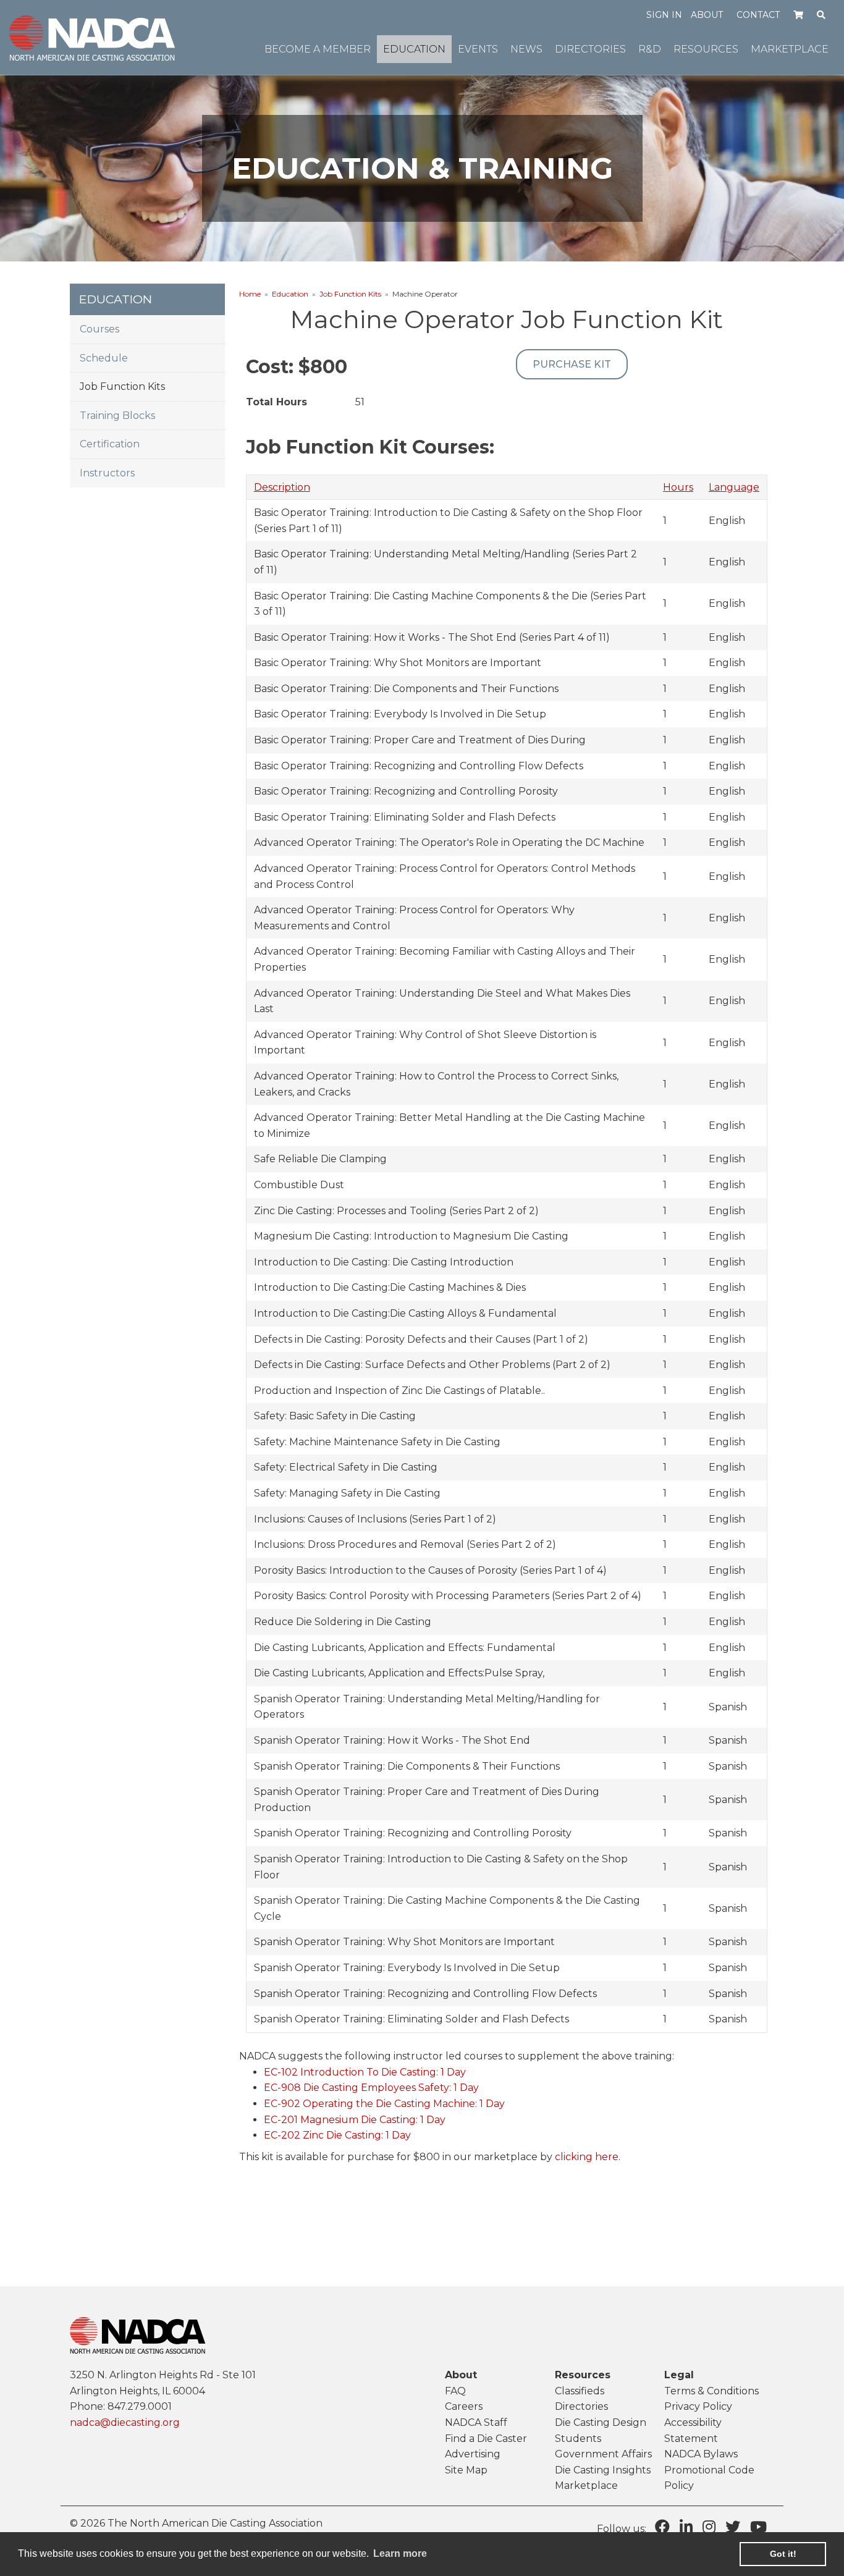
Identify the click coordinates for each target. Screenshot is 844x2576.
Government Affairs (603, 2454)
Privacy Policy (698, 2406)
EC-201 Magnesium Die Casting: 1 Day (355, 2120)
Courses (99, 329)
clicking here (587, 2157)
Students (578, 2439)
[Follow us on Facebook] (662, 2527)
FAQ (455, 2391)
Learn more (400, 2553)
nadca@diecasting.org (125, 2422)
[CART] (799, 14)
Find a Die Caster (486, 2439)
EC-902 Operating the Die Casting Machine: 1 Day (384, 2104)
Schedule (104, 358)
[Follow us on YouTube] (758, 2527)
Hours (678, 487)
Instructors (107, 473)
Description (282, 487)
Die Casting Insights (603, 2470)
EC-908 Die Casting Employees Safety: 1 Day (371, 2088)
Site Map (466, 2470)
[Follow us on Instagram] (709, 2527)
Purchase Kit (572, 364)
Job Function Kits (350, 294)
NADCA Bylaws (701, 2454)
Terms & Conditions (711, 2391)
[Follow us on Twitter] (733, 2527)
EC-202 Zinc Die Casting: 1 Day (337, 2135)
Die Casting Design (601, 2422)
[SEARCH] (821, 14)
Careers (464, 2406)
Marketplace (586, 2485)
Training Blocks (117, 416)
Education (290, 294)
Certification (110, 444)
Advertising (473, 2454)
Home (250, 294)
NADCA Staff (476, 2422)
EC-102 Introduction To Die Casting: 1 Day (365, 2072)
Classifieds (580, 2391)
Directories (581, 2406)
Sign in (664, 15)
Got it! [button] (783, 2554)
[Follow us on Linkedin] (686, 2527)
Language (734, 487)
